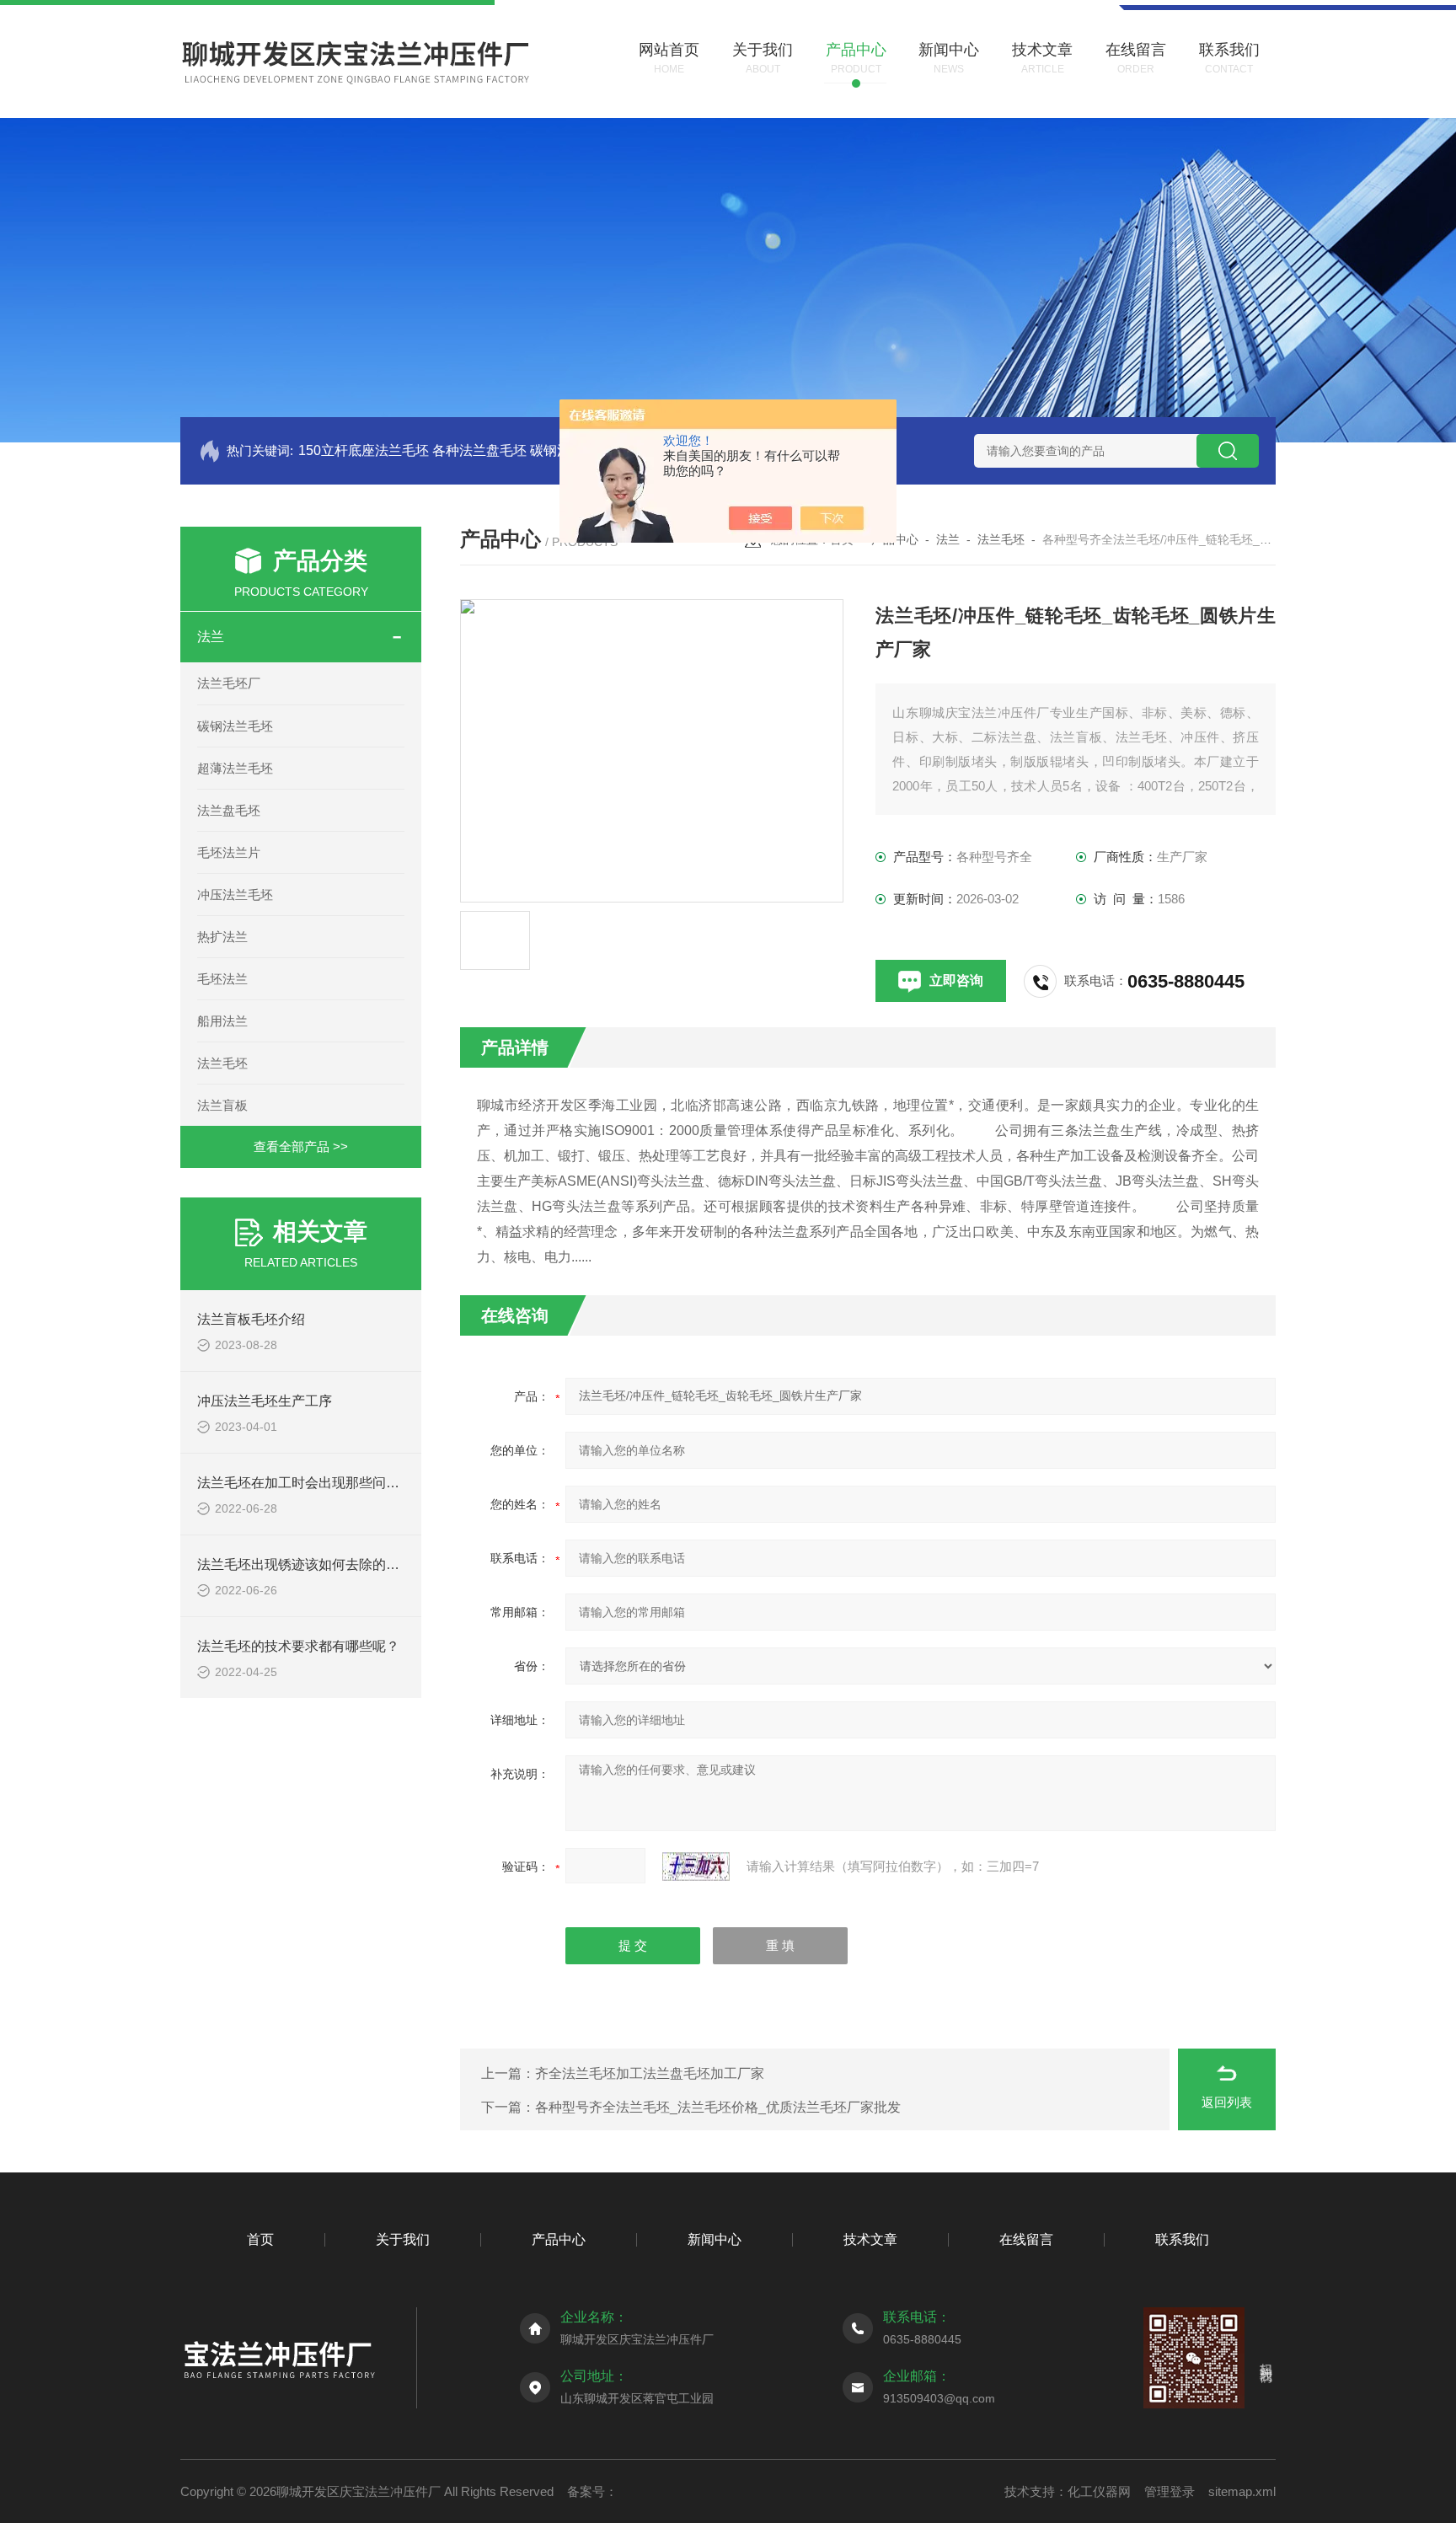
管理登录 (1170, 2491)
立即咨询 (956, 980)
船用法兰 (222, 1021)
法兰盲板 (222, 1105)
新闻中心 (715, 2239)
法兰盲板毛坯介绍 (251, 1319)
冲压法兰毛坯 (235, 895)
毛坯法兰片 (229, 852)
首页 (260, 2239)
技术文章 (870, 2239)
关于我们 (403, 2239)
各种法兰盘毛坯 (479, 450)
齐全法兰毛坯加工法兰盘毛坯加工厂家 (650, 2073)
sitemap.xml (1242, 2491)
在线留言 (1026, 2239)
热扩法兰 (222, 937)
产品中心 (559, 2239)
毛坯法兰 (222, 979)
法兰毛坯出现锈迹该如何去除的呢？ (305, 1564)
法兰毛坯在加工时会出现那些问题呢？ (312, 1483)
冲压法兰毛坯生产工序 (265, 1401)
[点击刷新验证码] (696, 1867)
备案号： (592, 2491)
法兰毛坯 (222, 1063)
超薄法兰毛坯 (235, 768)
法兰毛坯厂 (229, 683)
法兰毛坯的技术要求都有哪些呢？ (298, 1646)
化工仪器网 (1099, 2491)
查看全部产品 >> (301, 1146)
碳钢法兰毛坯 (235, 726)
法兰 (211, 637)
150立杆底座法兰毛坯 (364, 450)
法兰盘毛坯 (229, 810)
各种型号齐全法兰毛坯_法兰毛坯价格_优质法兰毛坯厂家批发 (718, 2107)
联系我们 (1182, 2239)
